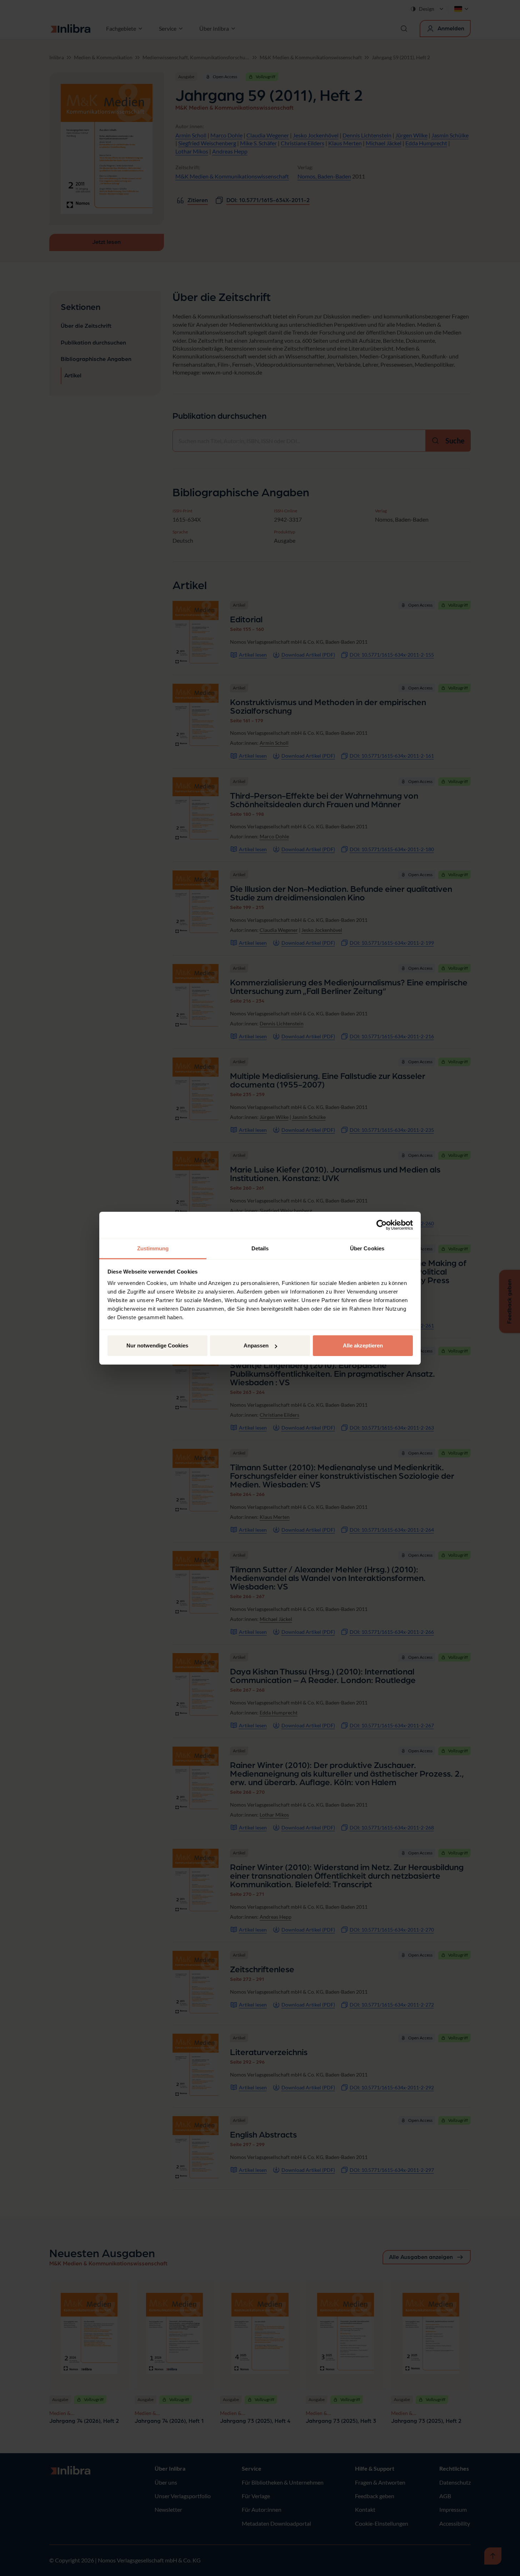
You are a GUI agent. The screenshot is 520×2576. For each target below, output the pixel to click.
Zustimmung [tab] (153, 1248)
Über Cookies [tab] (367, 1248)
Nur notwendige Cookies (157, 1345)
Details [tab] (260, 1248)
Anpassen (256, 1345)
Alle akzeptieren (363, 1345)
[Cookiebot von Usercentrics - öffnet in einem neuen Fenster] (382, 1225)
